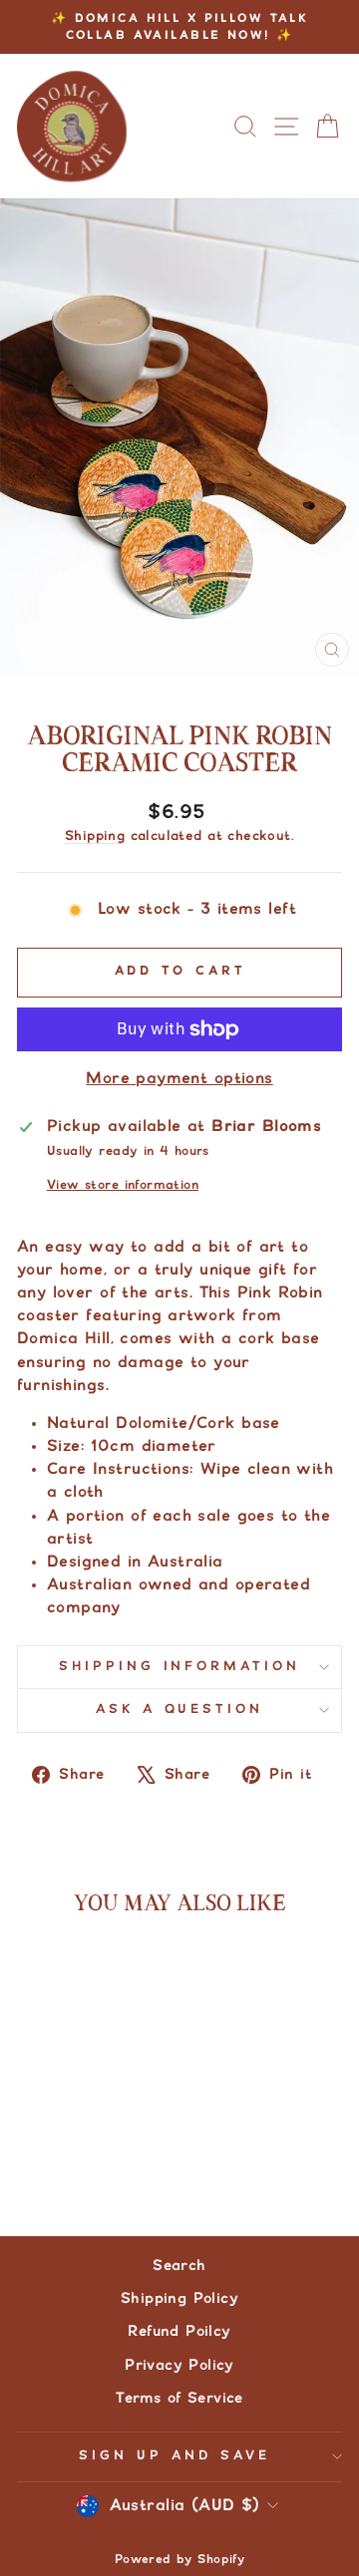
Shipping (95, 836)
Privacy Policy (179, 2365)
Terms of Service (179, 2398)
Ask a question (180, 1710)
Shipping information (180, 1667)
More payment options (179, 1078)
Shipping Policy (179, 2298)
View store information (123, 1185)
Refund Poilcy (179, 2331)
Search (179, 2266)
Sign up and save (175, 2456)
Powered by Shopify (179, 2560)
